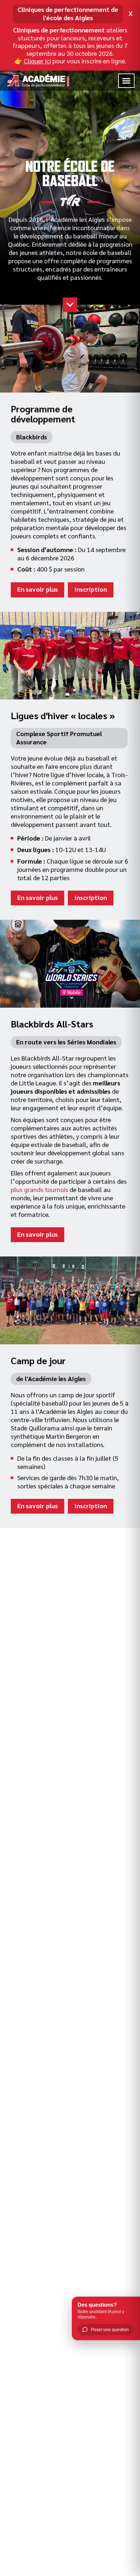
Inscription (91, 589)
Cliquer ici (37, 61)
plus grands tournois (39, 1189)
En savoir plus (38, 589)
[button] (126, 81)
